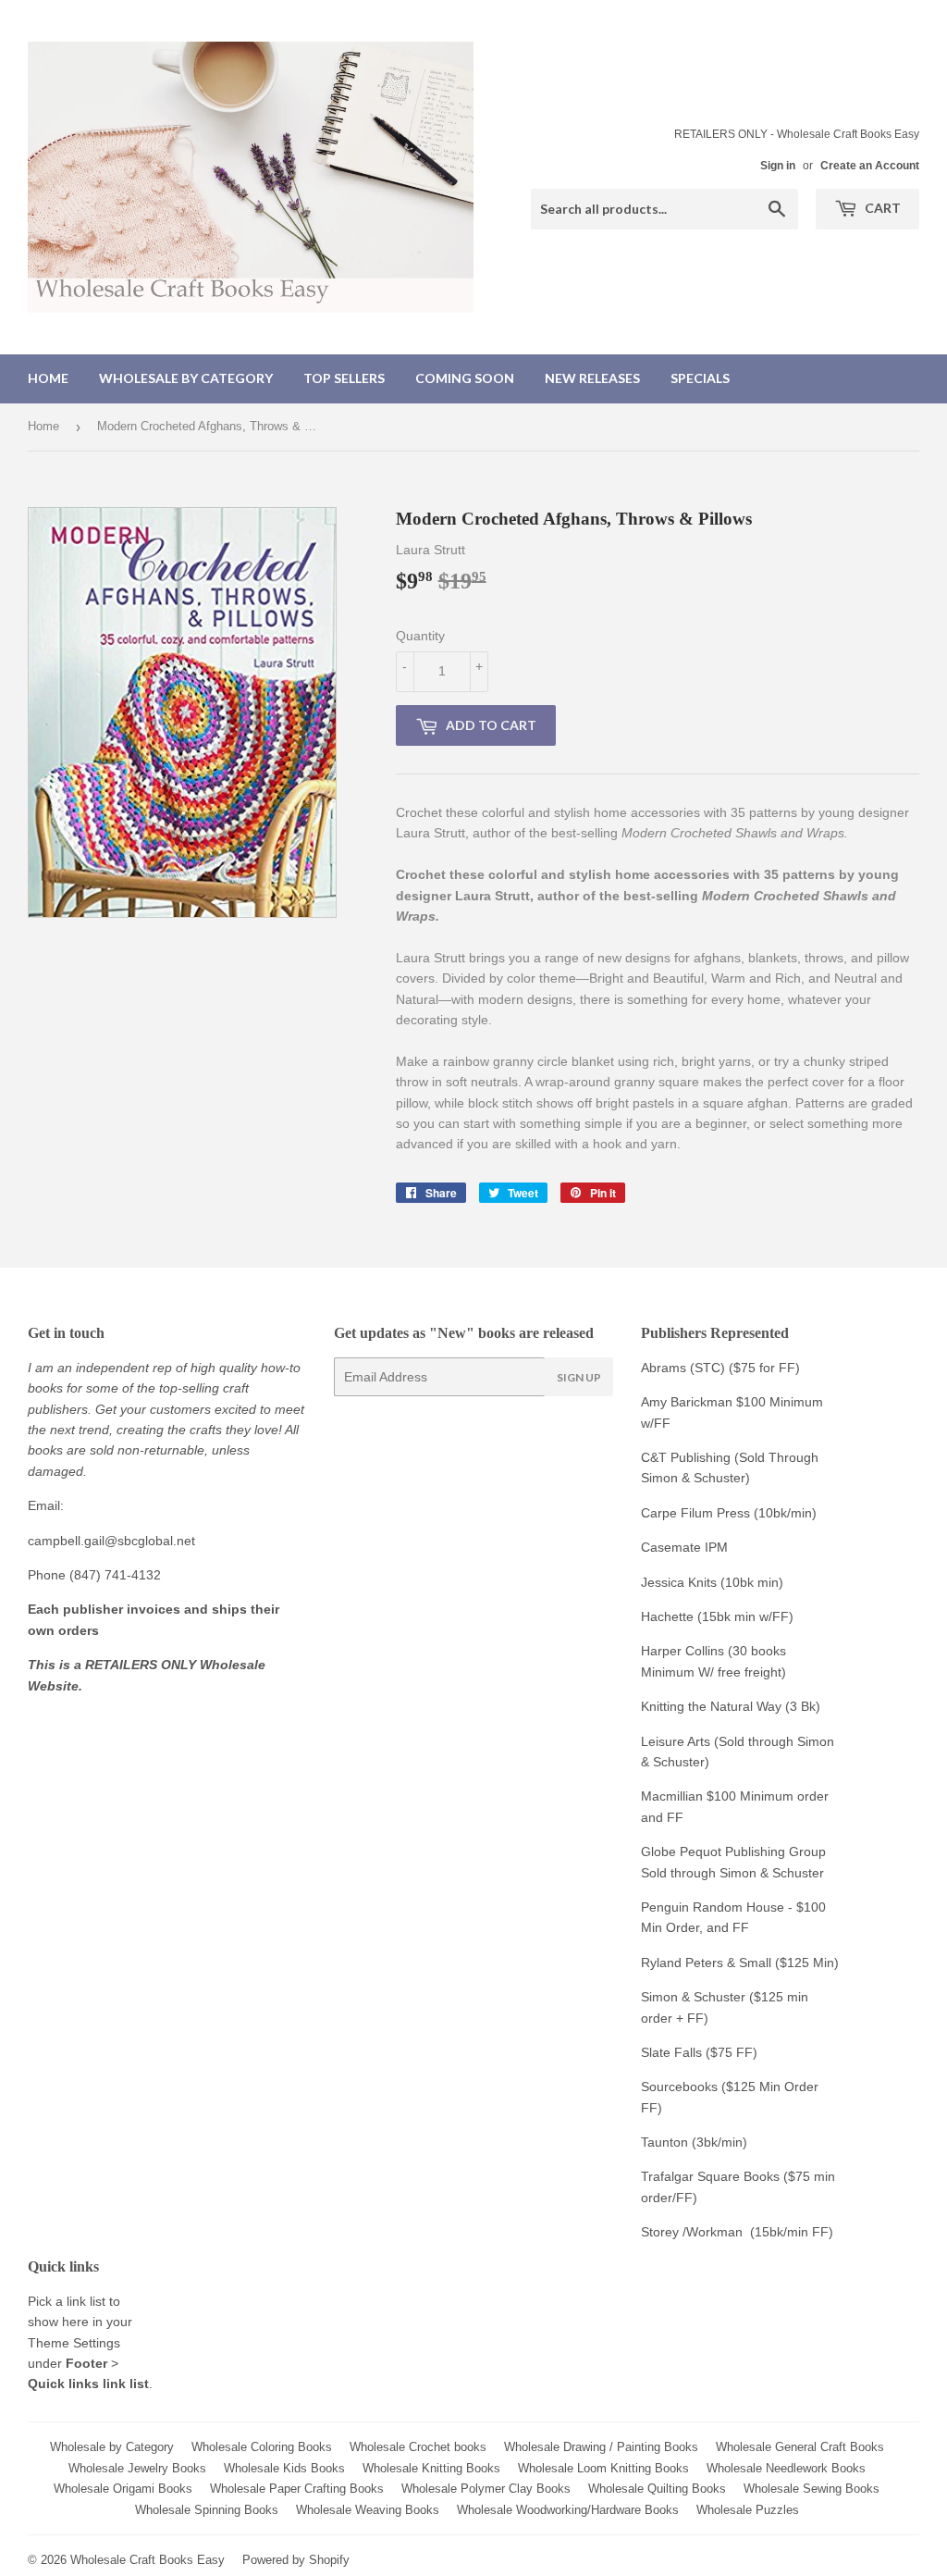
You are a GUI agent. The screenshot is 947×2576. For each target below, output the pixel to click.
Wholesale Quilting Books (657, 2489)
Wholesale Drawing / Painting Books (601, 2447)
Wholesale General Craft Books (800, 2447)
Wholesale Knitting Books (431, 2468)
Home (48, 378)
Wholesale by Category (186, 378)
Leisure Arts (677, 1741)
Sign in (778, 166)
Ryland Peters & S (694, 1963)
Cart (881, 208)
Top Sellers (344, 378)
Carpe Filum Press (695, 1513)
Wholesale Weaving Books (368, 2510)
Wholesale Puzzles (748, 2510)
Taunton (664, 2142)
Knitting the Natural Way (711, 1706)
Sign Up (579, 1377)
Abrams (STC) (683, 1368)
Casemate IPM (684, 1547)
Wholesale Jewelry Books (137, 2468)
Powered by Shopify (296, 2560)
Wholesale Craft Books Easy (148, 2560)
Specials (700, 378)
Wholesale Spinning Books (207, 2510)
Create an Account (870, 166)
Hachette (667, 1616)
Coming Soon (465, 378)
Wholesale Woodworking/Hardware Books (568, 2510)
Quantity (420, 636)
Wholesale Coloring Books (262, 2447)
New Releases (592, 378)
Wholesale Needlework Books (786, 2468)
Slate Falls (671, 2052)
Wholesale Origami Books (123, 2489)
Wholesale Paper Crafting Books (297, 2489)
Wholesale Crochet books (418, 2447)
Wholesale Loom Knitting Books (603, 2468)
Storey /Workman (692, 2232)
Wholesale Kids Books (284, 2468)
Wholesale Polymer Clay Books (486, 2489)
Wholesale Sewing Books (812, 2489)
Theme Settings (74, 2343)
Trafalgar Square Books (710, 2176)
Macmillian (672, 1796)
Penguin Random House (713, 1907)
